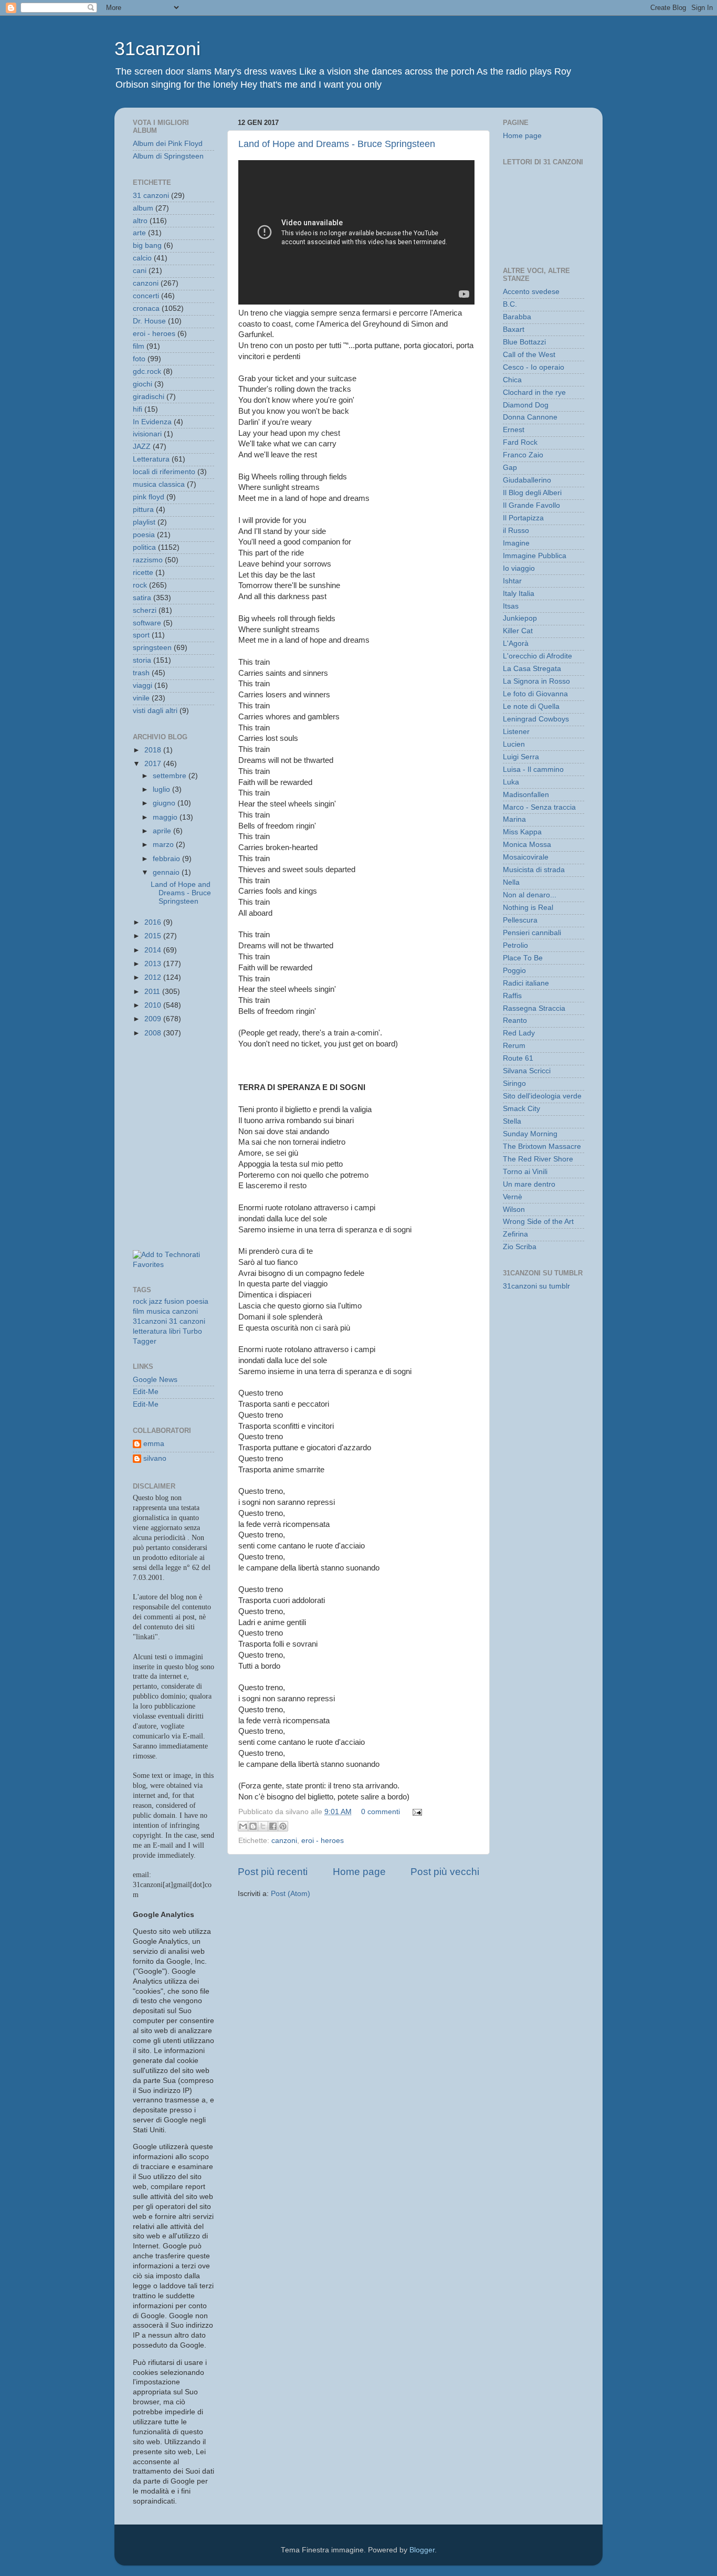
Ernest (514, 430)
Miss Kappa (522, 832)
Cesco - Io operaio (534, 367)
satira (142, 598)
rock (140, 585)
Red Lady (519, 1033)
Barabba (517, 317)
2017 (154, 764)
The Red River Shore (538, 1159)
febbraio (167, 859)
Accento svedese (531, 292)
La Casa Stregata (532, 669)
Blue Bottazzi (524, 342)
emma (154, 1444)
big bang (147, 245)
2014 (154, 950)
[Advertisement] (180, 1094)
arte (139, 233)
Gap (510, 468)
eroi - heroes (323, 1841)
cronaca (146, 308)
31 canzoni (151, 196)
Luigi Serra (521, 757)
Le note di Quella (531, 706)
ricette (143, 573)
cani (140, 271)
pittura (143, 510)
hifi (138, 409)
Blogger (422, 2550)
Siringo (514, 1083)
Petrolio (515, 945)
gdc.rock (147, 371)
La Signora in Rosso (536, 681)
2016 (154, 922)
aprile (163, 831)
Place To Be (523, 958)
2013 (154, 964)
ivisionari (147, 434)
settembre (171, 776)
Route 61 (518, 1058)
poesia (144, 535)
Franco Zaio (523, 455)
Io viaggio (519, 568)
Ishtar (512, 581)
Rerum (514, 1046)
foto (139, 359)
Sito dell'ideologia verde (542, 1096)
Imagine (516, 543)
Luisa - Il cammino (533, 769)
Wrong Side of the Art (538, 1222)
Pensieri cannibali (532, 933)
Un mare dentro (529, 1184)
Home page (359, 1872)
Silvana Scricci (527, 1071)
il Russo (516, 531)
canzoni (284, 1841)
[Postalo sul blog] (253, 1826)
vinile (141, 698)
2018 (154, 750)
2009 (154, 1019)
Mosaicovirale (526, 857)
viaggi (143, 685)
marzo (164, 845)
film (139, 346)
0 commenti (381, 1812)
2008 (154, 1033)
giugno (165, 803)
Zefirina (515, 1234)
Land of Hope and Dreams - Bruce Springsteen (337, 144)
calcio (142, 258)
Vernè (513, 1197)
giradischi (149, 397)
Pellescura (520, 920)
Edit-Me (146, 1392)
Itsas (511, 606)
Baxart (514, 329)
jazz (156, 1301)
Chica (512, 380)
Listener (516, 732)
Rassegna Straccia (534, 1008)
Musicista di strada (534, 870)
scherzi (145, 610)
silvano (155, 1458)
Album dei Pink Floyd (168, 144)
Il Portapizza (523, 518)
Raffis (512, 996)
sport (141, 635)
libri (175, 1331)
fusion (174, 1301)
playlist (144, 522)
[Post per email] (415, 1812)
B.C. (510, 304)
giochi (143, 384)
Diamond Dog (526, 405)
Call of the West (529, 355)
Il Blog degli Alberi (532, 493)
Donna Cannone (530, 417)
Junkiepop (520, 618)
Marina (514, 819)
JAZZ (142, 447)
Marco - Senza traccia (539, 807)
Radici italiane (526, 983)
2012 (154, 977)
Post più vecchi (445, 1872)
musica (158, 1311)
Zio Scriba (520, 1247)
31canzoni (157, 49)
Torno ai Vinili (525, 1172)
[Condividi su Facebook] (273, 1826)
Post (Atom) (291, 1894)
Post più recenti (273, 1872)
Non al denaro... (530, 895)
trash (141, 673)
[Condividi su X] (263, 1826)
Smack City (521, 1109)
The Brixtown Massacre (542, 1146)
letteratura (150, 1331)
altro (140, 221)
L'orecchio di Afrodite (537, 656)
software (147, 623)
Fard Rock (520, 442)
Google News (155, 1380)
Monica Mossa (527, 845)
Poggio (514, 971)
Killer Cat (518, 631)
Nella (511, 882)
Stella (512, 1121)
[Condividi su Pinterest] (283, 1826)
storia (142, 660)
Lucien (514, 744)
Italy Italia (519, 594)
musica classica (159, 484)
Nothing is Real (528, 908)
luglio (162, 789)
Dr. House (149, 321)
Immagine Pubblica (535, 556)
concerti (146, 296)
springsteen (152, 648)
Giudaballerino (527, 480)
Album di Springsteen (168, 156)
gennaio (167, 872)
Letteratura (151, 459)
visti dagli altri (155, 711)
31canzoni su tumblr (536, 1286)
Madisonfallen (526, 795)
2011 (153, 992)
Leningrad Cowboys (536, 719)
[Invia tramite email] (243, 1826)
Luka (511, 782)
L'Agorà (516, 643)
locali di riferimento (164, 472)
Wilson (514, 1210)
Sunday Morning (530, 1134)
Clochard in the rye (534, 392)
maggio (166, 817)
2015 (154, 936)
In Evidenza (152, 422)
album (143, 208)
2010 (154, 1005)
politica (144, 547)
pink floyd (149, 497)
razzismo (148, 560)
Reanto (515, 1020)
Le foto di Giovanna (535, 694)
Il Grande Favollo (531, 505)
